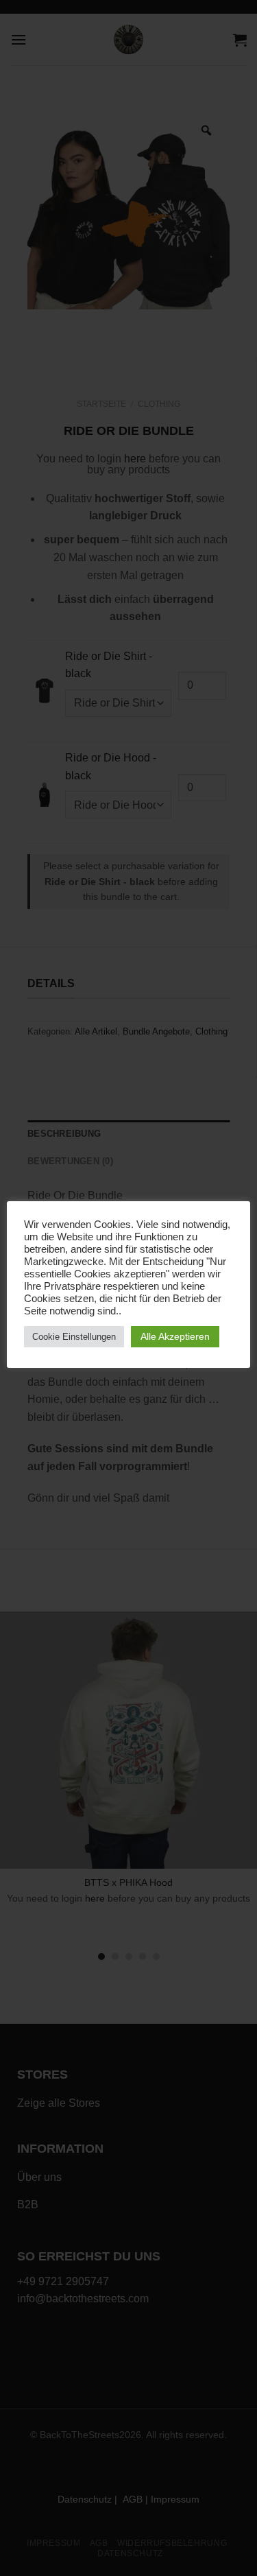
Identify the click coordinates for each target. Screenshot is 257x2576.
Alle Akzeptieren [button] (175, 1336)
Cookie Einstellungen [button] (74, 1337)
